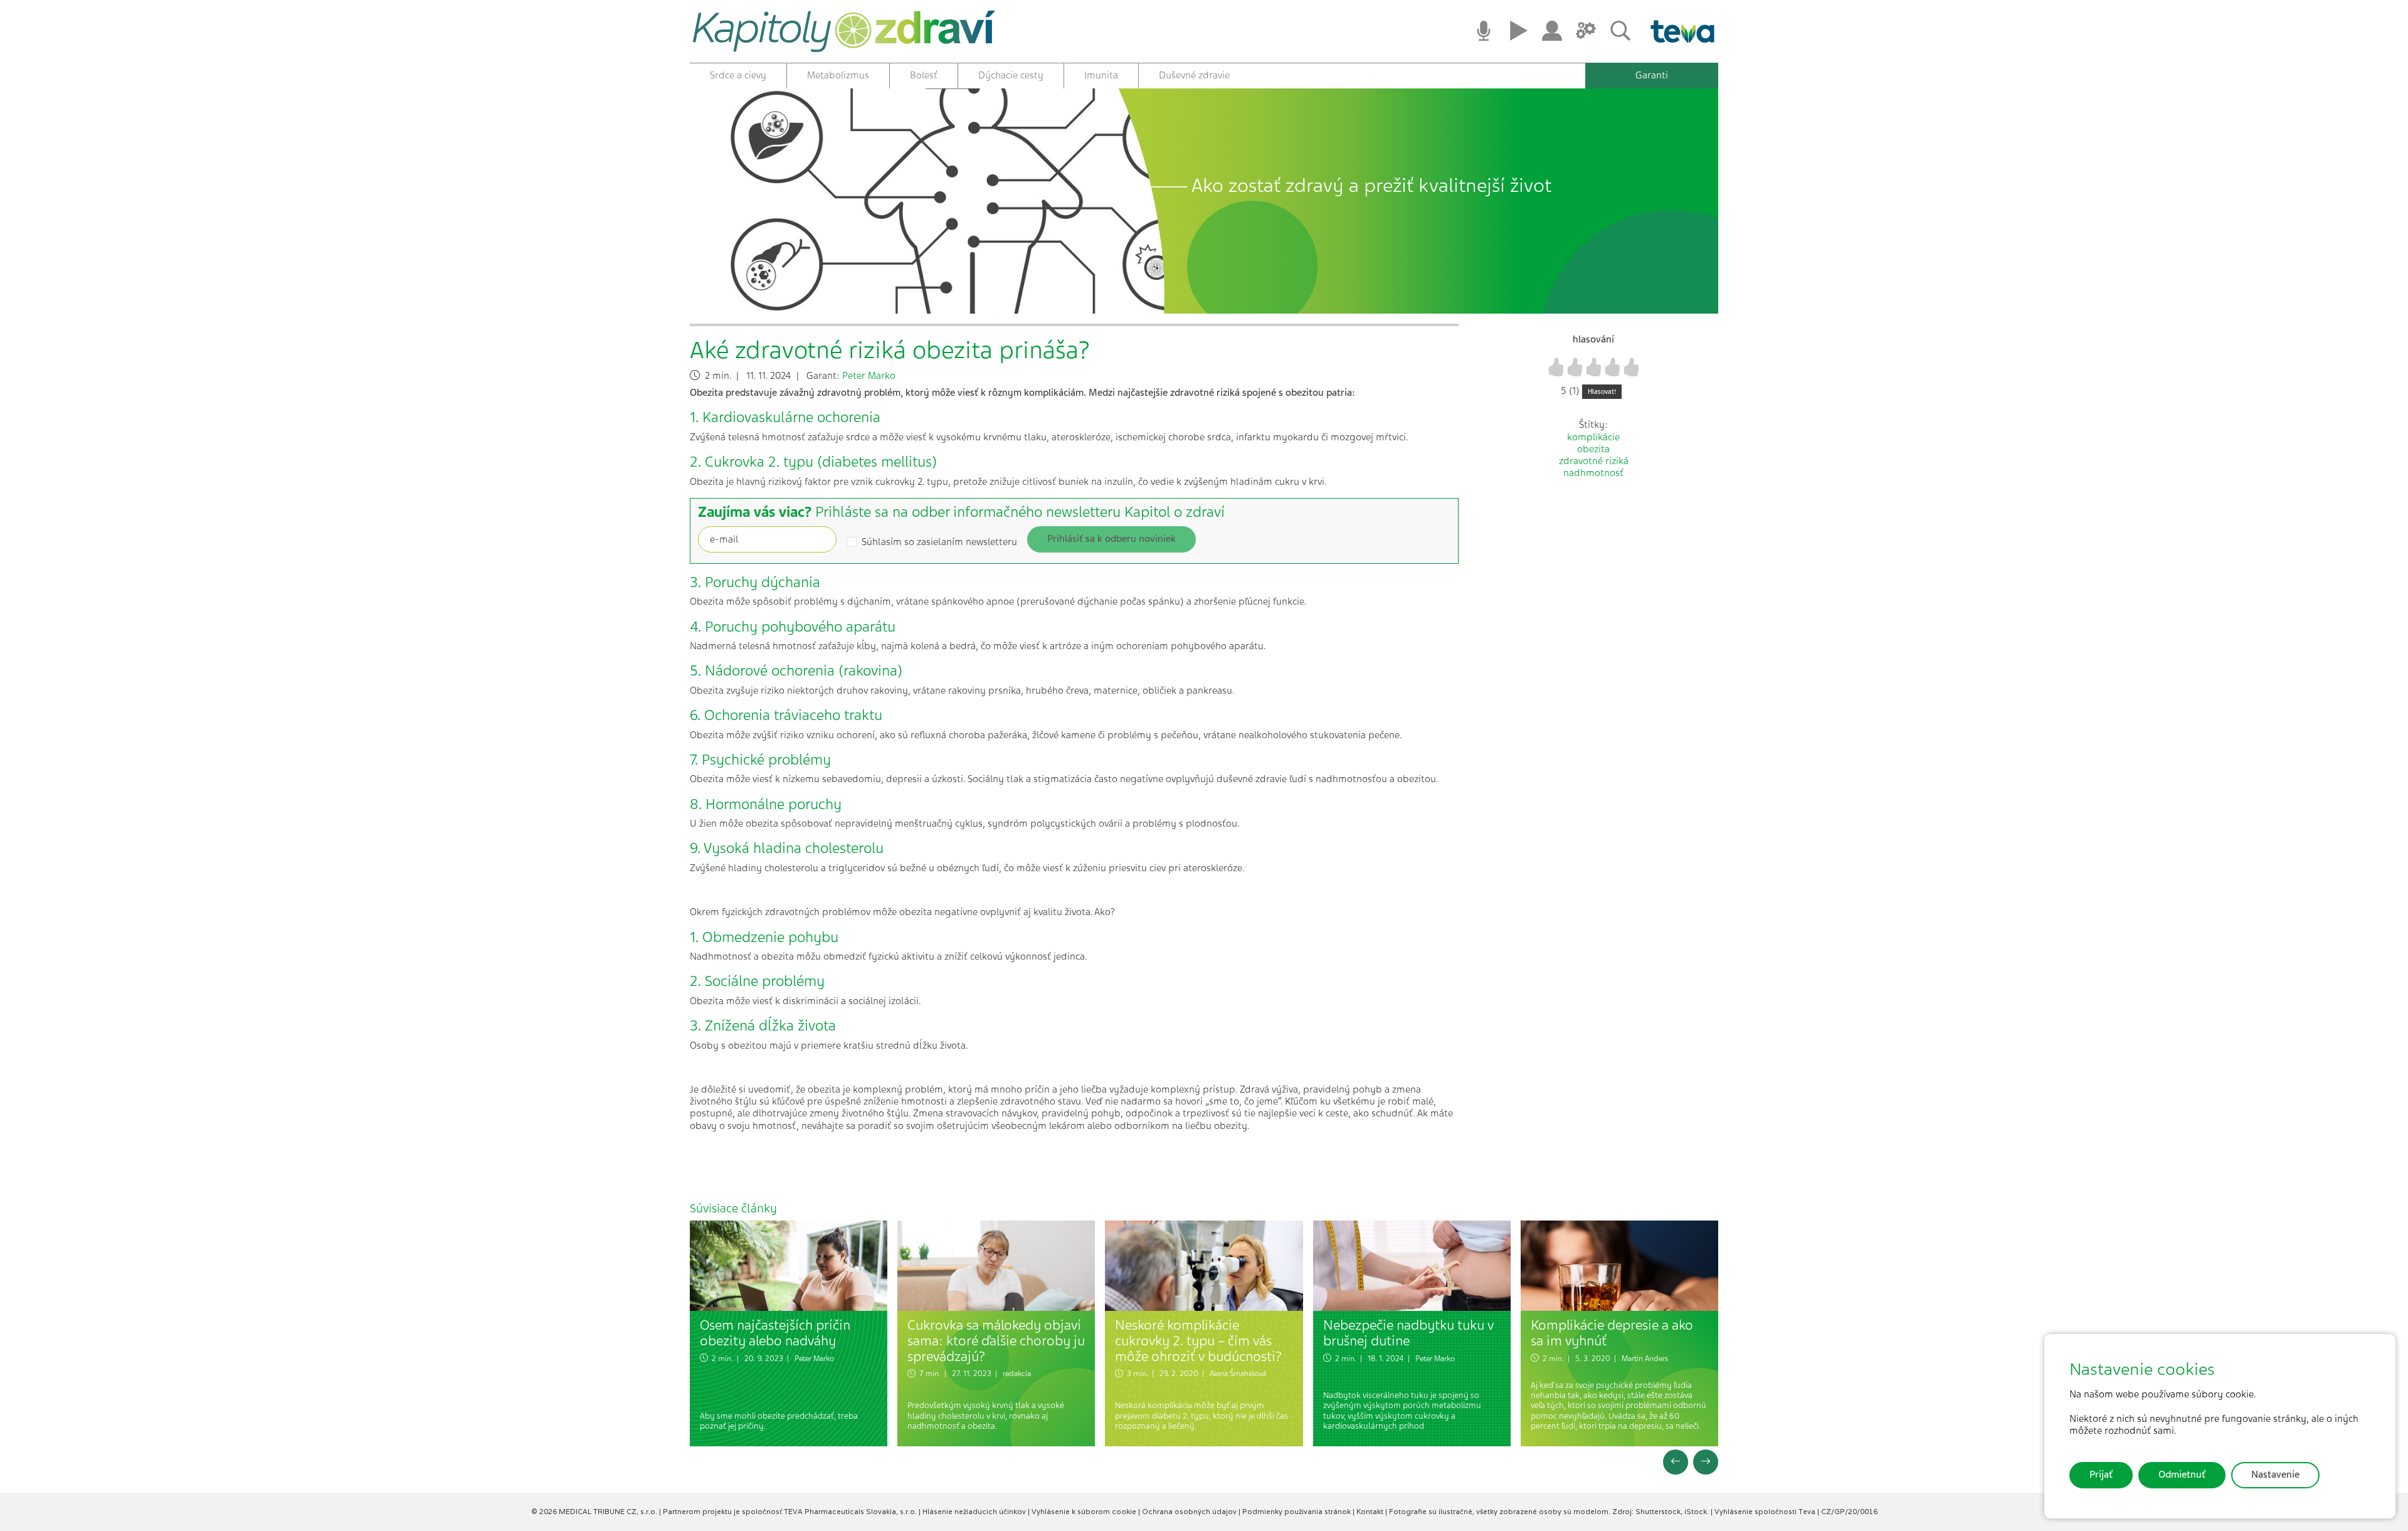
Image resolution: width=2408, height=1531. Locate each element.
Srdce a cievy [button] (738, 75)
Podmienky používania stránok (1297, 1512)
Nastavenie (2275, 1475)
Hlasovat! (1602, 392)
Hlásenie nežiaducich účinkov (975, 1512)
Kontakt (1371, 1512)
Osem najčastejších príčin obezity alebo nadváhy (775, 1333)
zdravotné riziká (1594, 461)
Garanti (1652, 75)
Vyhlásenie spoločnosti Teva (1766, 1512)
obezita (1593, 449)
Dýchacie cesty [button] (1011, 75)
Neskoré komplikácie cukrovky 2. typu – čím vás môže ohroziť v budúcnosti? (1198, 1340)
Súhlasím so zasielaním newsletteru (939, 542)
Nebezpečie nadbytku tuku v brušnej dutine (1408, 1333)
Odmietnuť (2182, 1475)
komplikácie (1593, 437)
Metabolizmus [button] (838, 75)
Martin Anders (1645, 1359)
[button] (1676, 1462)
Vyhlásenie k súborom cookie (1085, 1512)
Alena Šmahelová (1238, 1374)
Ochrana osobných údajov (1190, 1512)
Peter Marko (869, 376)
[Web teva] (1678, 31)
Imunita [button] (1101, 75)
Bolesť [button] (924, 75)
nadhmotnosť (1593, 473)
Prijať (2101, 1475)
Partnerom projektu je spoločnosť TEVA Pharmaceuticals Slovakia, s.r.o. (791, 1512)
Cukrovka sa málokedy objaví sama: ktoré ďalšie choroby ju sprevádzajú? (996, 1340)
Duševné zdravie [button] (1194, 75)
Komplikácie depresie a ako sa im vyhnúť (1612, 1333)
